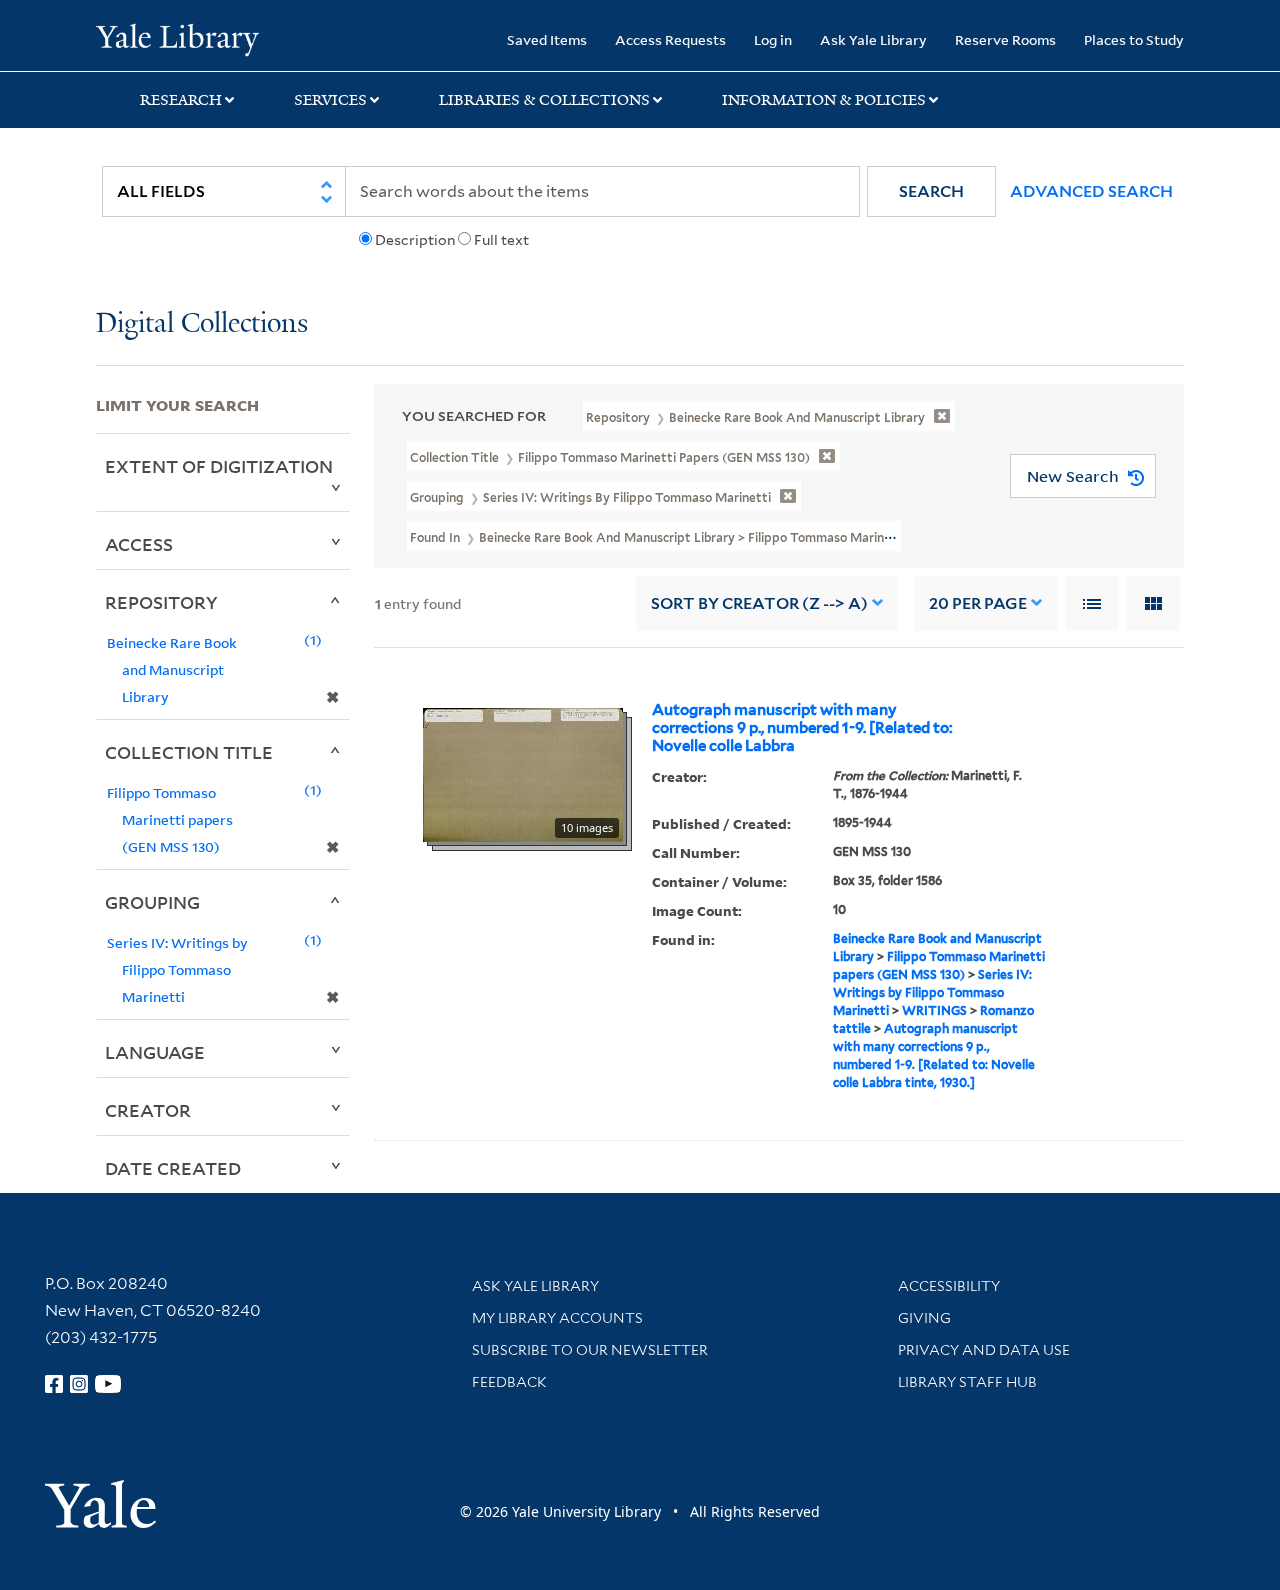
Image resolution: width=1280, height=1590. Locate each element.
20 (978, 603)
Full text (501, 240)
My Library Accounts (557, 1318)
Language (155, 1052)
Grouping (152, 902)
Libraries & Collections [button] (544, 100)
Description (415, 240)
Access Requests (670, 39)
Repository (161, 602)
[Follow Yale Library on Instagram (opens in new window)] (79, 1384)
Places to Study (1134, 39)
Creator (148, 1110)
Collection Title (189, 752)
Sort (759, 603)
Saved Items (547, 39)
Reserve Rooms (1005, 39)
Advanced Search (1091, 191)
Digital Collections (202, 324)
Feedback (509, 1382)
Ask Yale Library (873, 39)
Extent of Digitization (219, 466)
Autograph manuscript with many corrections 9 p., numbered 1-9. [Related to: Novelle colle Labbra (802, 728)
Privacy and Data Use (984, 1350)
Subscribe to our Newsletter (590, 1350)
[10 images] (523, 773)
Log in (773, 39)
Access (139, 544)
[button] (931, 191)
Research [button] (181, 100)
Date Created (173, 1168)
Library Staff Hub (967, 1382)
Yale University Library (177, 38)
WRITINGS (934, 1010)
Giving (924, 1318)
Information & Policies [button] (824, 100)
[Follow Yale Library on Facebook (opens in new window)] (54, 1384)
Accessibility (949, 1286)
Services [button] (330, 100)
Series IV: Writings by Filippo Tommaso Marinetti (932, 992)
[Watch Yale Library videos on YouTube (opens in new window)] (108, 1384)
